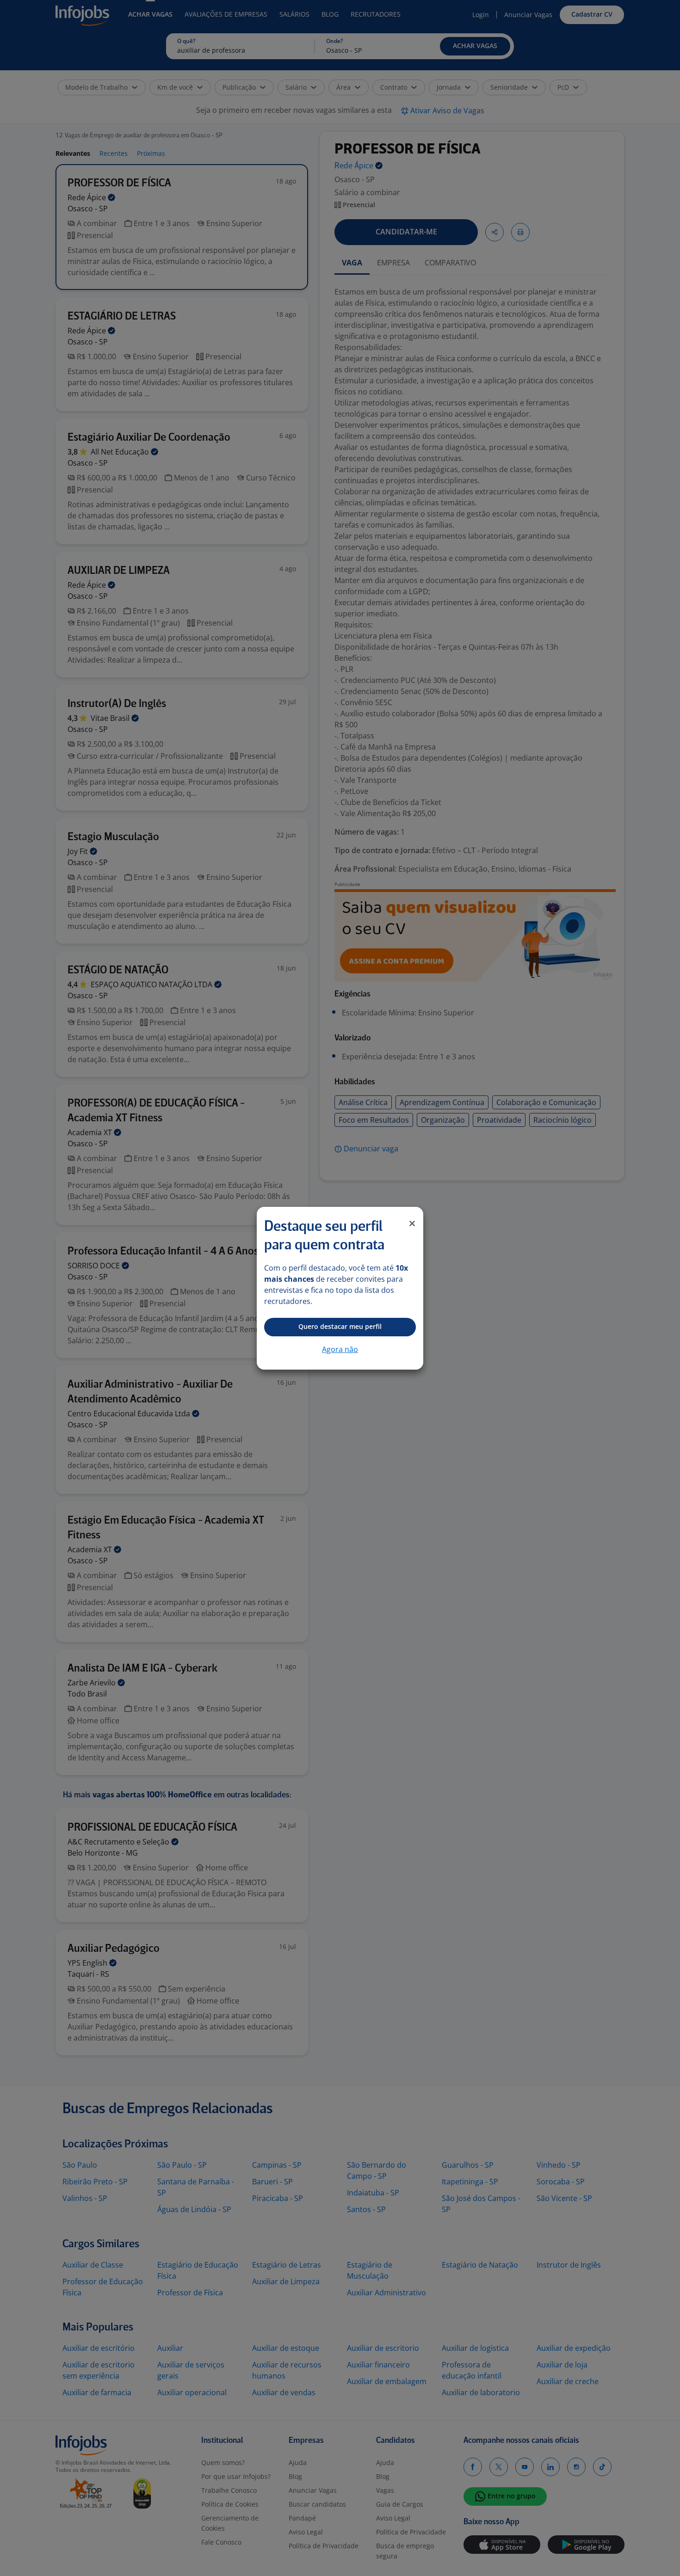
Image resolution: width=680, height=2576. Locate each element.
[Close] (412, 1223)
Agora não (340, 1349)
